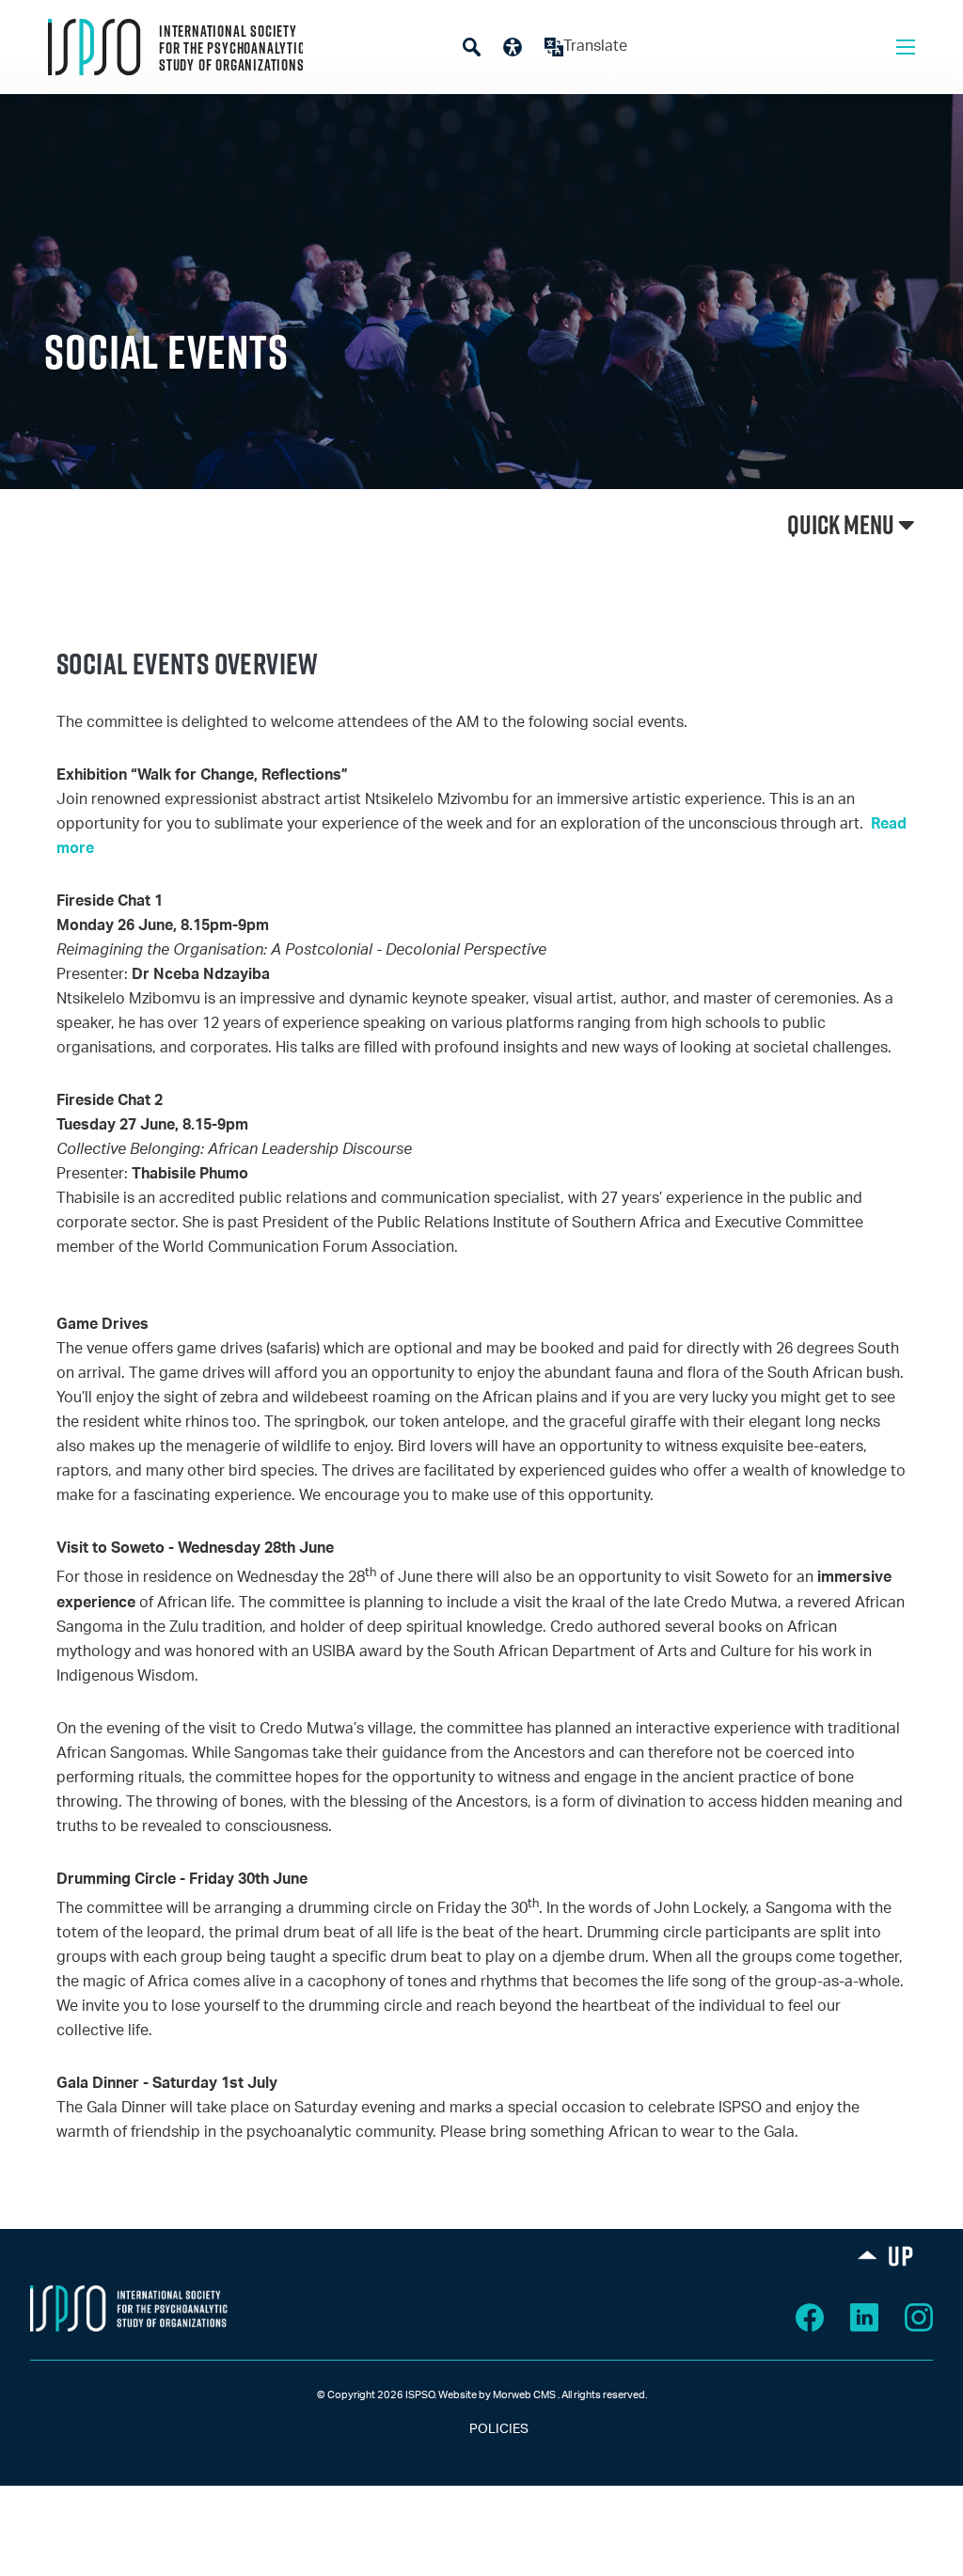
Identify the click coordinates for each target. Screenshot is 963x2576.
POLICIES (482, 2429)
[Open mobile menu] (906, 47)
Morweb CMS (524, 2395)
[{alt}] (129, 2308)
